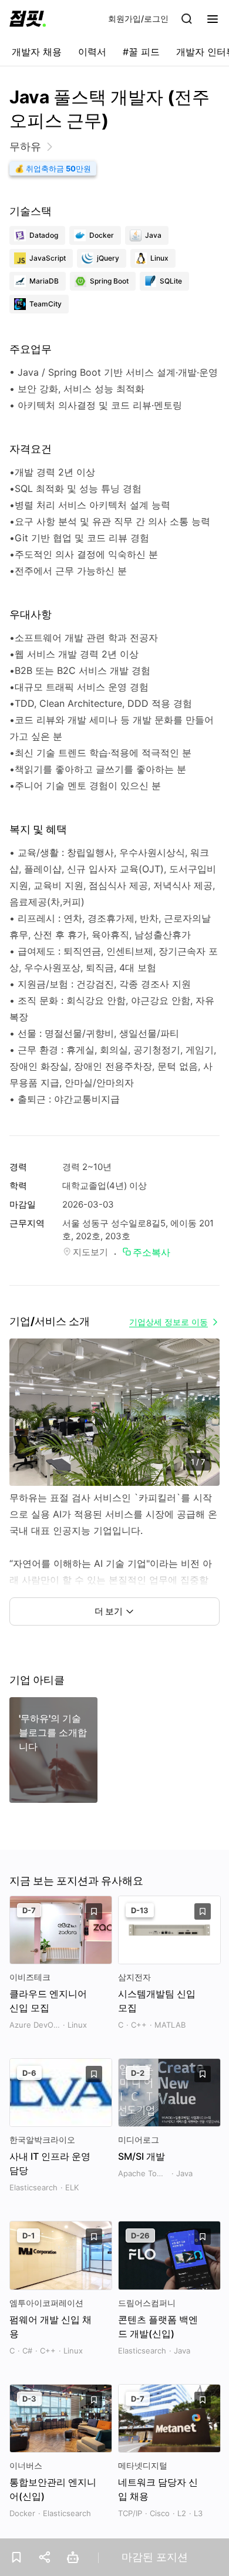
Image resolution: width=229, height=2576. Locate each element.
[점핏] (28, 19)
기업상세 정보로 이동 (169, 1322)
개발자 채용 (37, 52)
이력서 (92, 52)
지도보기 (90, 1252)
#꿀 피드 (141, 52)
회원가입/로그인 (138, 18)
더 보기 (109, 1611)
